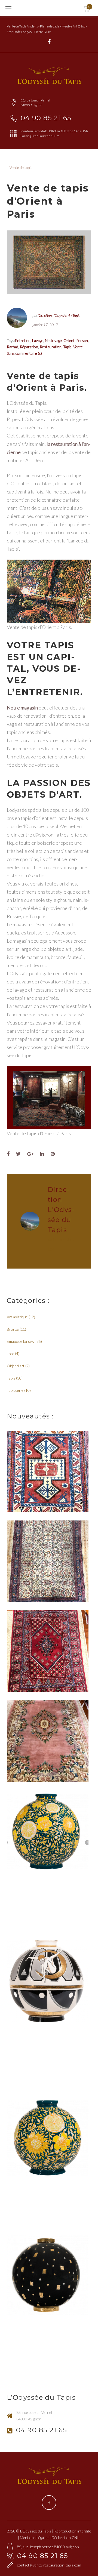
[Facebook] (49, 42)
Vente (78, 347)
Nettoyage (53, 340)
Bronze (13, 1329)
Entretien (23, 340)
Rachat (13, 347)
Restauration (51, 347)
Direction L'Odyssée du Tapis (59, 315)
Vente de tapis (21, 167)
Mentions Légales (34, 2538)
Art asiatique (17, 1317)
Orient (69, 340)
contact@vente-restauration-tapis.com (49, 2565)
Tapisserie (15, 1390)
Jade (10, 1354)
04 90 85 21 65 (46, 118)
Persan (82, 340)
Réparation (29, 347)
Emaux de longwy (21, 1341)
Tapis (67, 347)
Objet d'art (16, 1366)
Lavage (38, 340)
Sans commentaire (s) (24, 353)
